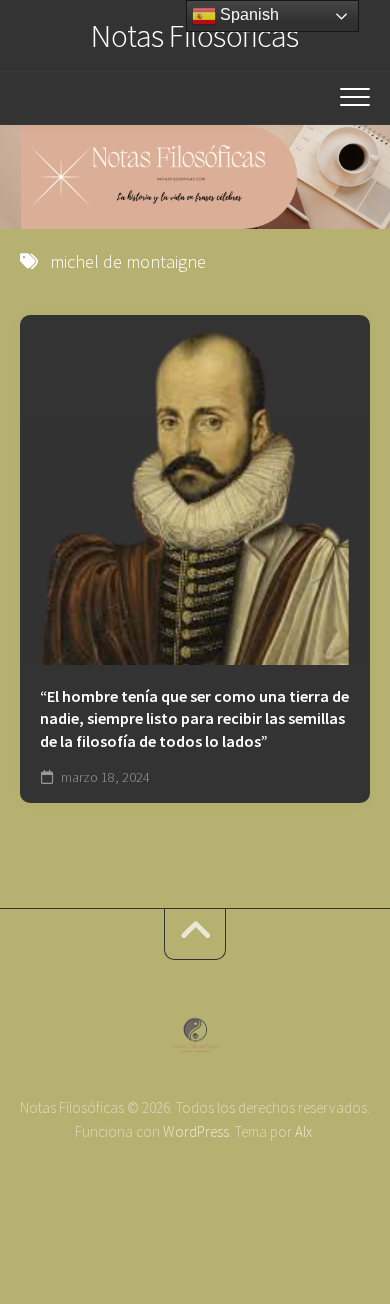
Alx (303, 1131)
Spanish (247, 14)
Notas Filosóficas (195, 36)
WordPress (196, 1131)
